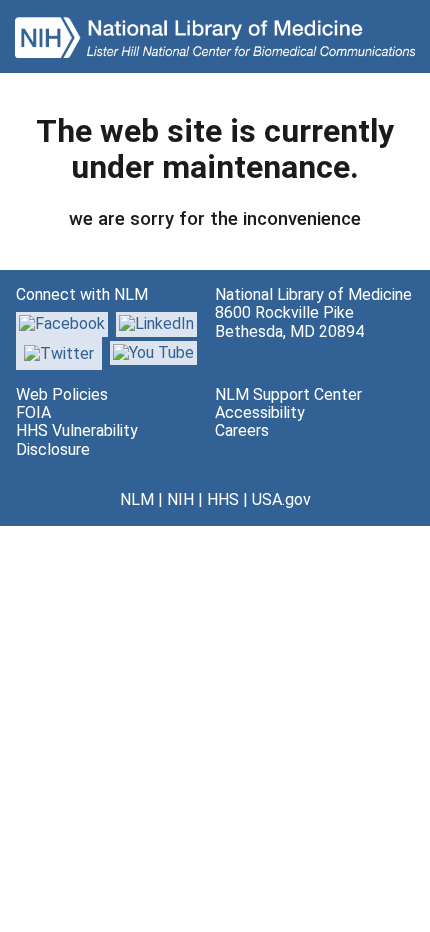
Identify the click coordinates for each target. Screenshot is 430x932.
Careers (242, 430)
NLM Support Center (288, 394)
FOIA (33, 412)
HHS (223, 499)
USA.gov (281, 499)
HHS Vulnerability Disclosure (77, 439)
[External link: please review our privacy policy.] (156, 323)
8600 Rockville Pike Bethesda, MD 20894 (289, 321)
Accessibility (260, 412)
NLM (137, 499)
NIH (180, 499)
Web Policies (62, 394)
